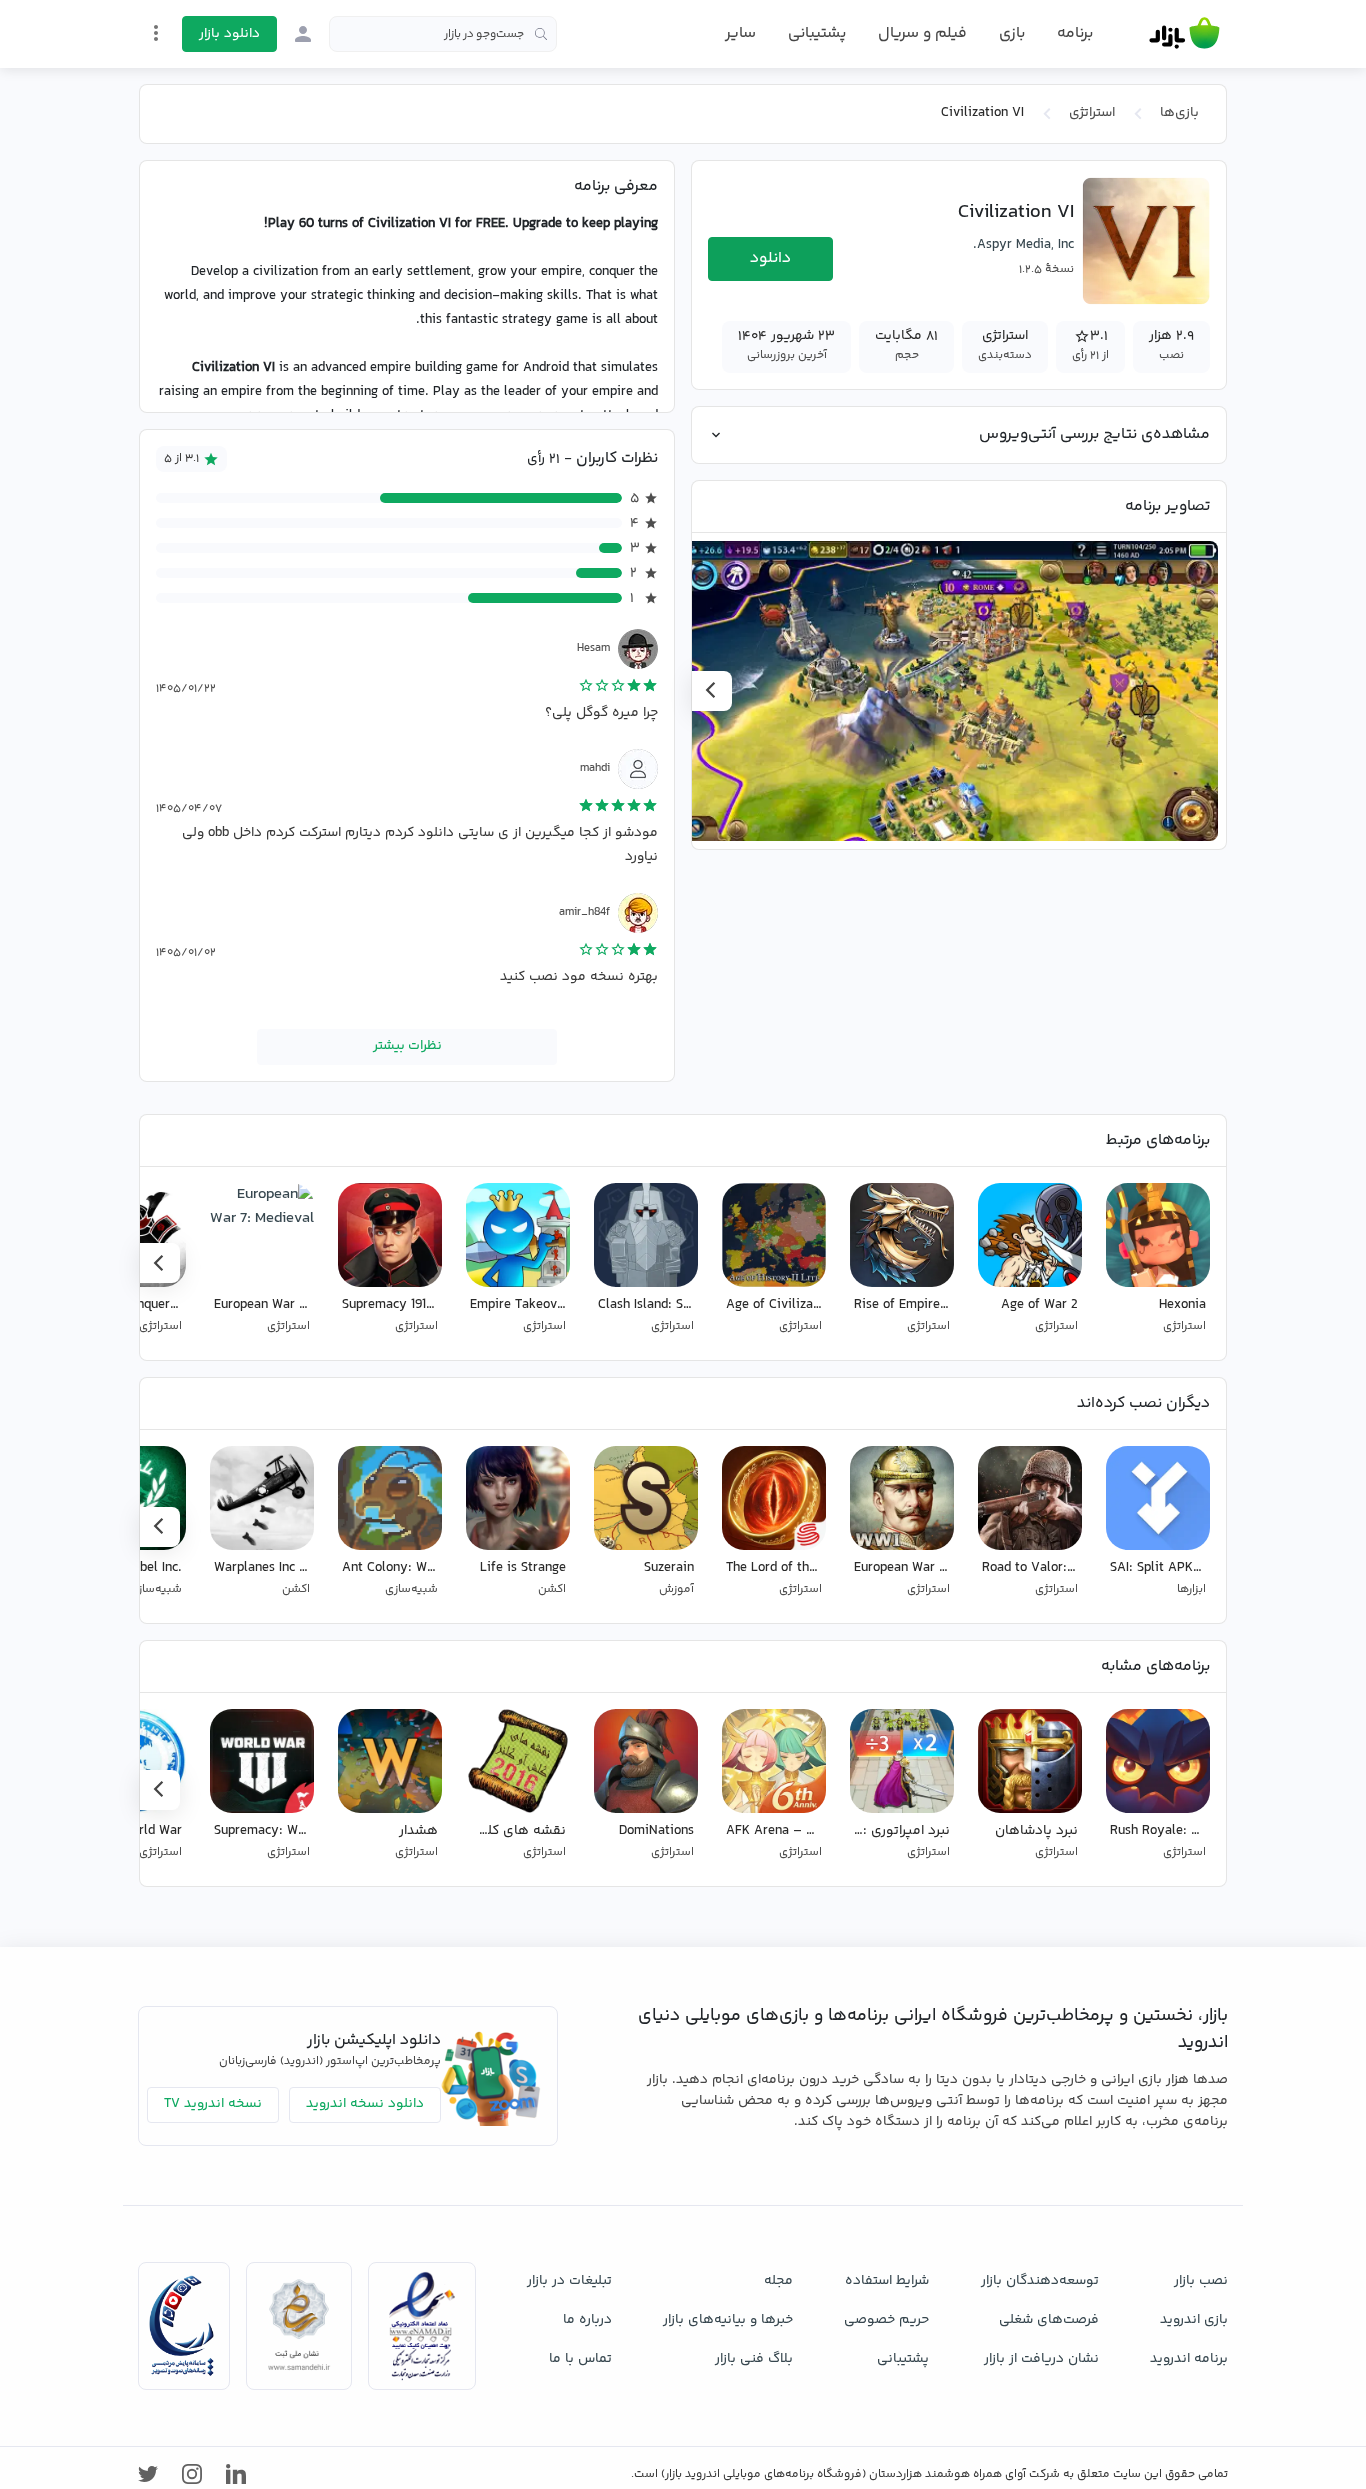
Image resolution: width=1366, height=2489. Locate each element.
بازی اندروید (1194, 2320)
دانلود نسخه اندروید (365, 2104)
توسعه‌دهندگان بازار (1040, 2281)
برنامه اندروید (1189, 2359)
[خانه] (1184, 34)
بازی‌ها (1179, 113)
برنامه (1075, 34)
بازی (1012, 34)
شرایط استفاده (887, 2281)
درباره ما (587, 2320)
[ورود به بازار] (303, 34)
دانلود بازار (229, 34)
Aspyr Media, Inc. (1023, 245)
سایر (740, 34)
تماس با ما (580, 2359)
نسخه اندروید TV (213, 2104)
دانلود (770, 258)
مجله (778, 2281)
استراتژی (1092, 113)
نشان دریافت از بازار (1041, 2359)
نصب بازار (1201, 2281)
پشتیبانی (817, 33)
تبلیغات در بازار (569, 2281)
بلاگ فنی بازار (754, 2359)
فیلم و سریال (922, 33)
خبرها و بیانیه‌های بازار (728, 2320)
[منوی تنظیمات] (156, 33)
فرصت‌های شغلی (1049, 2320)
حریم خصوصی (886, 2320)
